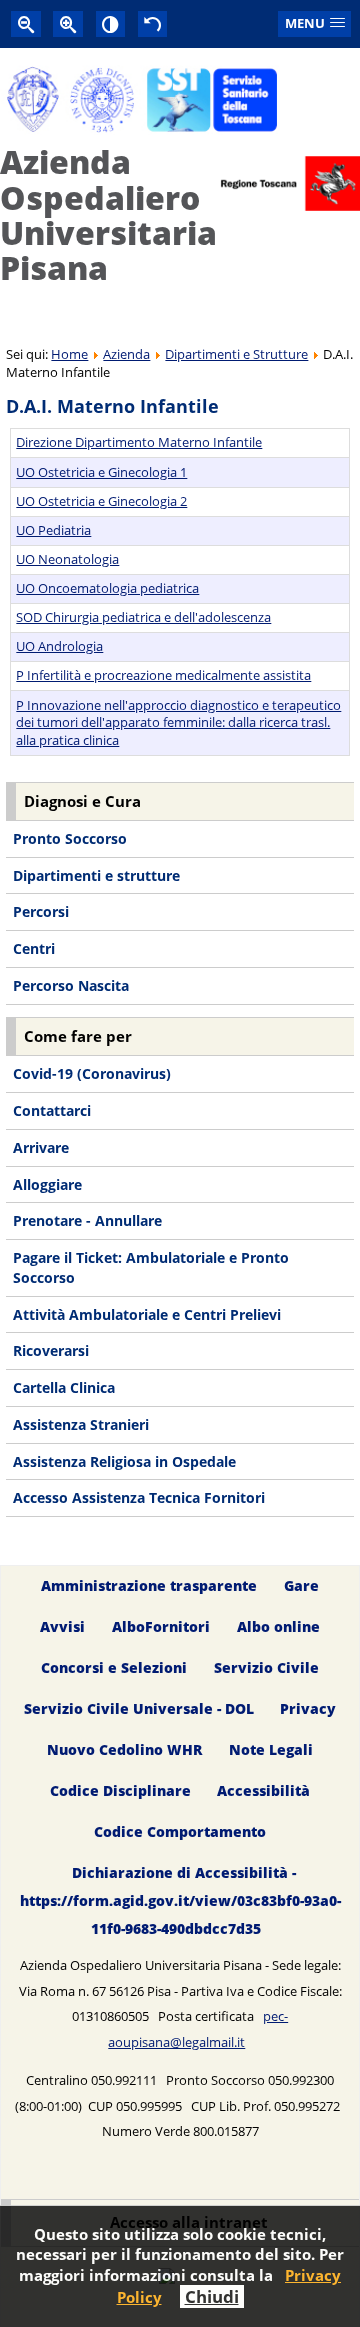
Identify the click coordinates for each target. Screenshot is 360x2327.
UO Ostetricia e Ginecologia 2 (101, 501)
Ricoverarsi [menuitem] (51, 1350)
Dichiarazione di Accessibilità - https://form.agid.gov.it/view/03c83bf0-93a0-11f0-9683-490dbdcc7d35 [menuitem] (180, 1900)
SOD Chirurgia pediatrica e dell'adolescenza (143, 617)
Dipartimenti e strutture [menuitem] (96, 875)
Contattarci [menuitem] (52, 1110)
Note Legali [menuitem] (271, 1749)
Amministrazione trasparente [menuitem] (149, 1585)
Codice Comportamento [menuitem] (180, 1831)
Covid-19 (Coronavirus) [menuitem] (92, 1073)
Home (69, 354)
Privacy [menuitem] (308, 1708)
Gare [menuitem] (301, 1585)
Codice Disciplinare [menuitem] (120, 1790)
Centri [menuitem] (34, 948)
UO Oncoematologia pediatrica (107, 588)
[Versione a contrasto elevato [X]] (111, 23)
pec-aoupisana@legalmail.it (198, 2029)
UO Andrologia (59, 646)
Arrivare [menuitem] (41, 1147)
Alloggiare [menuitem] (47, 1184)
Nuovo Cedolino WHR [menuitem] (124, 1749)
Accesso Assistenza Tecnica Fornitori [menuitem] (139, 1497)
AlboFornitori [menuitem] (161, 1626)
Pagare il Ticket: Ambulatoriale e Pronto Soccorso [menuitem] (151, 1267)
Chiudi (212, 2296)
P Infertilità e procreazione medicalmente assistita (163, 675)
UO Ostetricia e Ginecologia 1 (101, 472)
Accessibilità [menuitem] (263, 1790)
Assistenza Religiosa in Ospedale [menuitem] (124, 1461)
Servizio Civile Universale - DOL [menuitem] (139, 1708)
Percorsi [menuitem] (41, 911)
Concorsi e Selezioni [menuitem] (114, 1667)
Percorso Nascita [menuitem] (71, 985)
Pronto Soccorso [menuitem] (70, 838)
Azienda (126, 354)
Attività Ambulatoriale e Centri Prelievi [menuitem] (147, 1314)
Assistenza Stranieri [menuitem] (81, 1424)
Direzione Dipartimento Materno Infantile (139, 442)
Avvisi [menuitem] (62, 1626)
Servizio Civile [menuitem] (266, 1667)
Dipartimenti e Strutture (236, 354)
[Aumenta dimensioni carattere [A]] (68, 23)
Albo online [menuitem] (278, 1626)
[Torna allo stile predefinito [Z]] (153, 23)
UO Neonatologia (67, 559)
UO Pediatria (53, 530)
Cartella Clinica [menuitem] (64, 1387)
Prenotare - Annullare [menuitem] (87, 1220)
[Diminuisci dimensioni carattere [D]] (26, 23)
